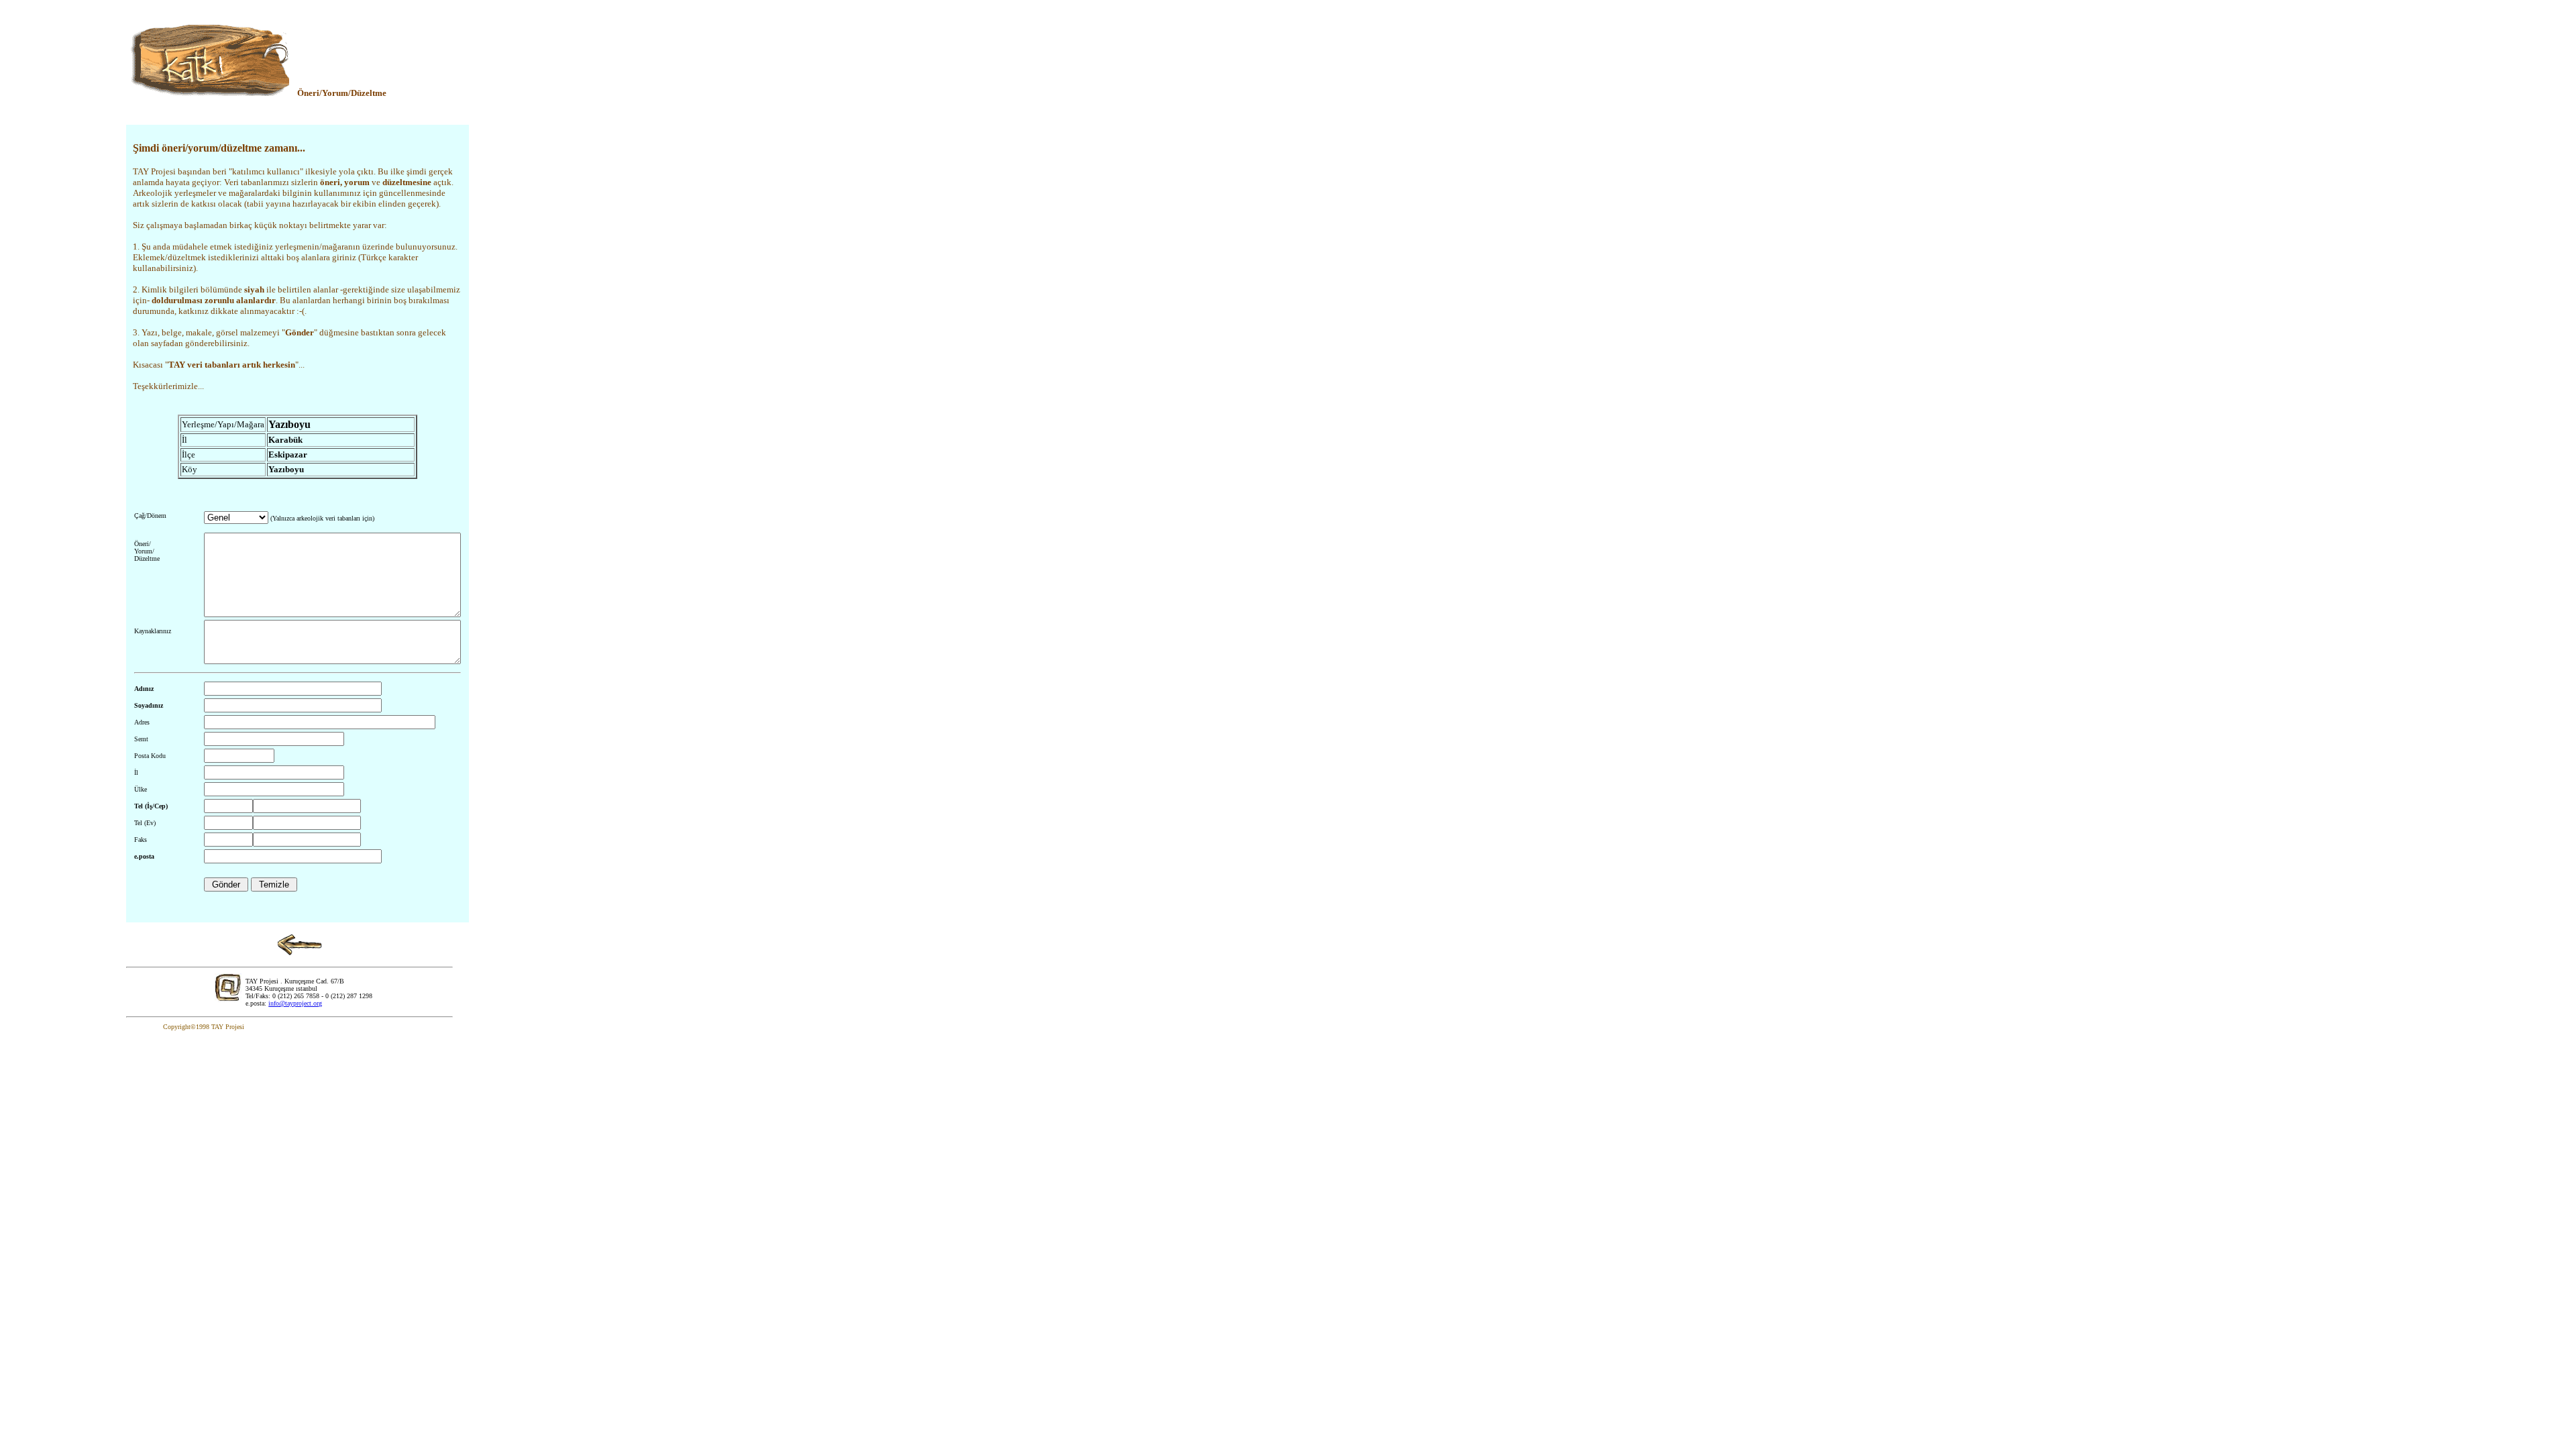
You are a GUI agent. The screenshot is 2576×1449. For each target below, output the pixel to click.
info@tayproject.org (295, 1003)
